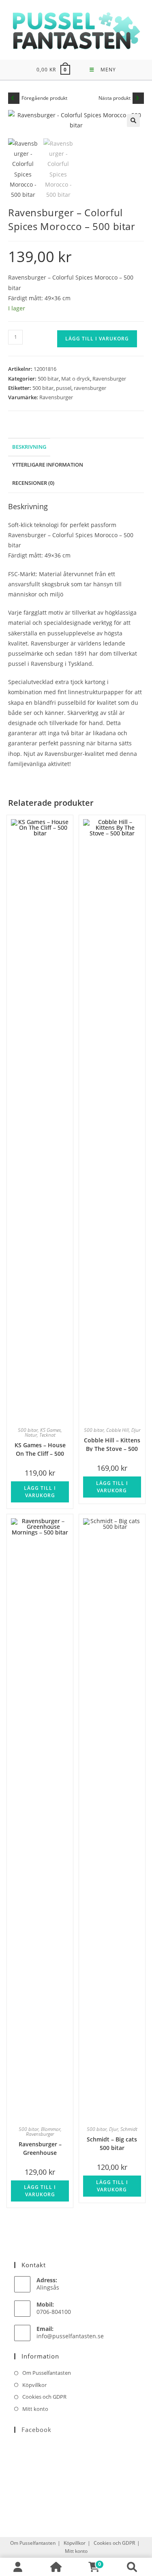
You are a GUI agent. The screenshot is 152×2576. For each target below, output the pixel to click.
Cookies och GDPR (44, 2397)
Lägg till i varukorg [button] (40, 1492)
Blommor (51, 2129)
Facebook (36, 2430)
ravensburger (90, 388)
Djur (136, 1430)
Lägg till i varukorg (97, 339)
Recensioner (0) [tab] (33, 483)
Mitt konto (35, 2409)
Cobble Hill (118, 1430)
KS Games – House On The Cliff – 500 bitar (40, 1449)
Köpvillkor (34, 2385)
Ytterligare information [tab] (48, 465)
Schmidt (129, 2129)
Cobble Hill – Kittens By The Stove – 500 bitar (112, 1444)
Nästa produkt (115, 98)
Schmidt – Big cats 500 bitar (112, 2143)
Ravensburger (109, 379)
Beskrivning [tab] (29, 447)
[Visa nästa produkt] (138, 98)
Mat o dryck (76, 379)
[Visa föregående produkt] (14, 98)
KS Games (50, 1430)
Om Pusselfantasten (47, 2373)
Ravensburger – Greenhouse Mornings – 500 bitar (40, 2148)
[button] (133, 121)
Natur (31, 1435)
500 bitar (48, 379)
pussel (64, 388)
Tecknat (47, 1435)
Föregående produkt (44, 98)
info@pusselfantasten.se (70, 2336)
